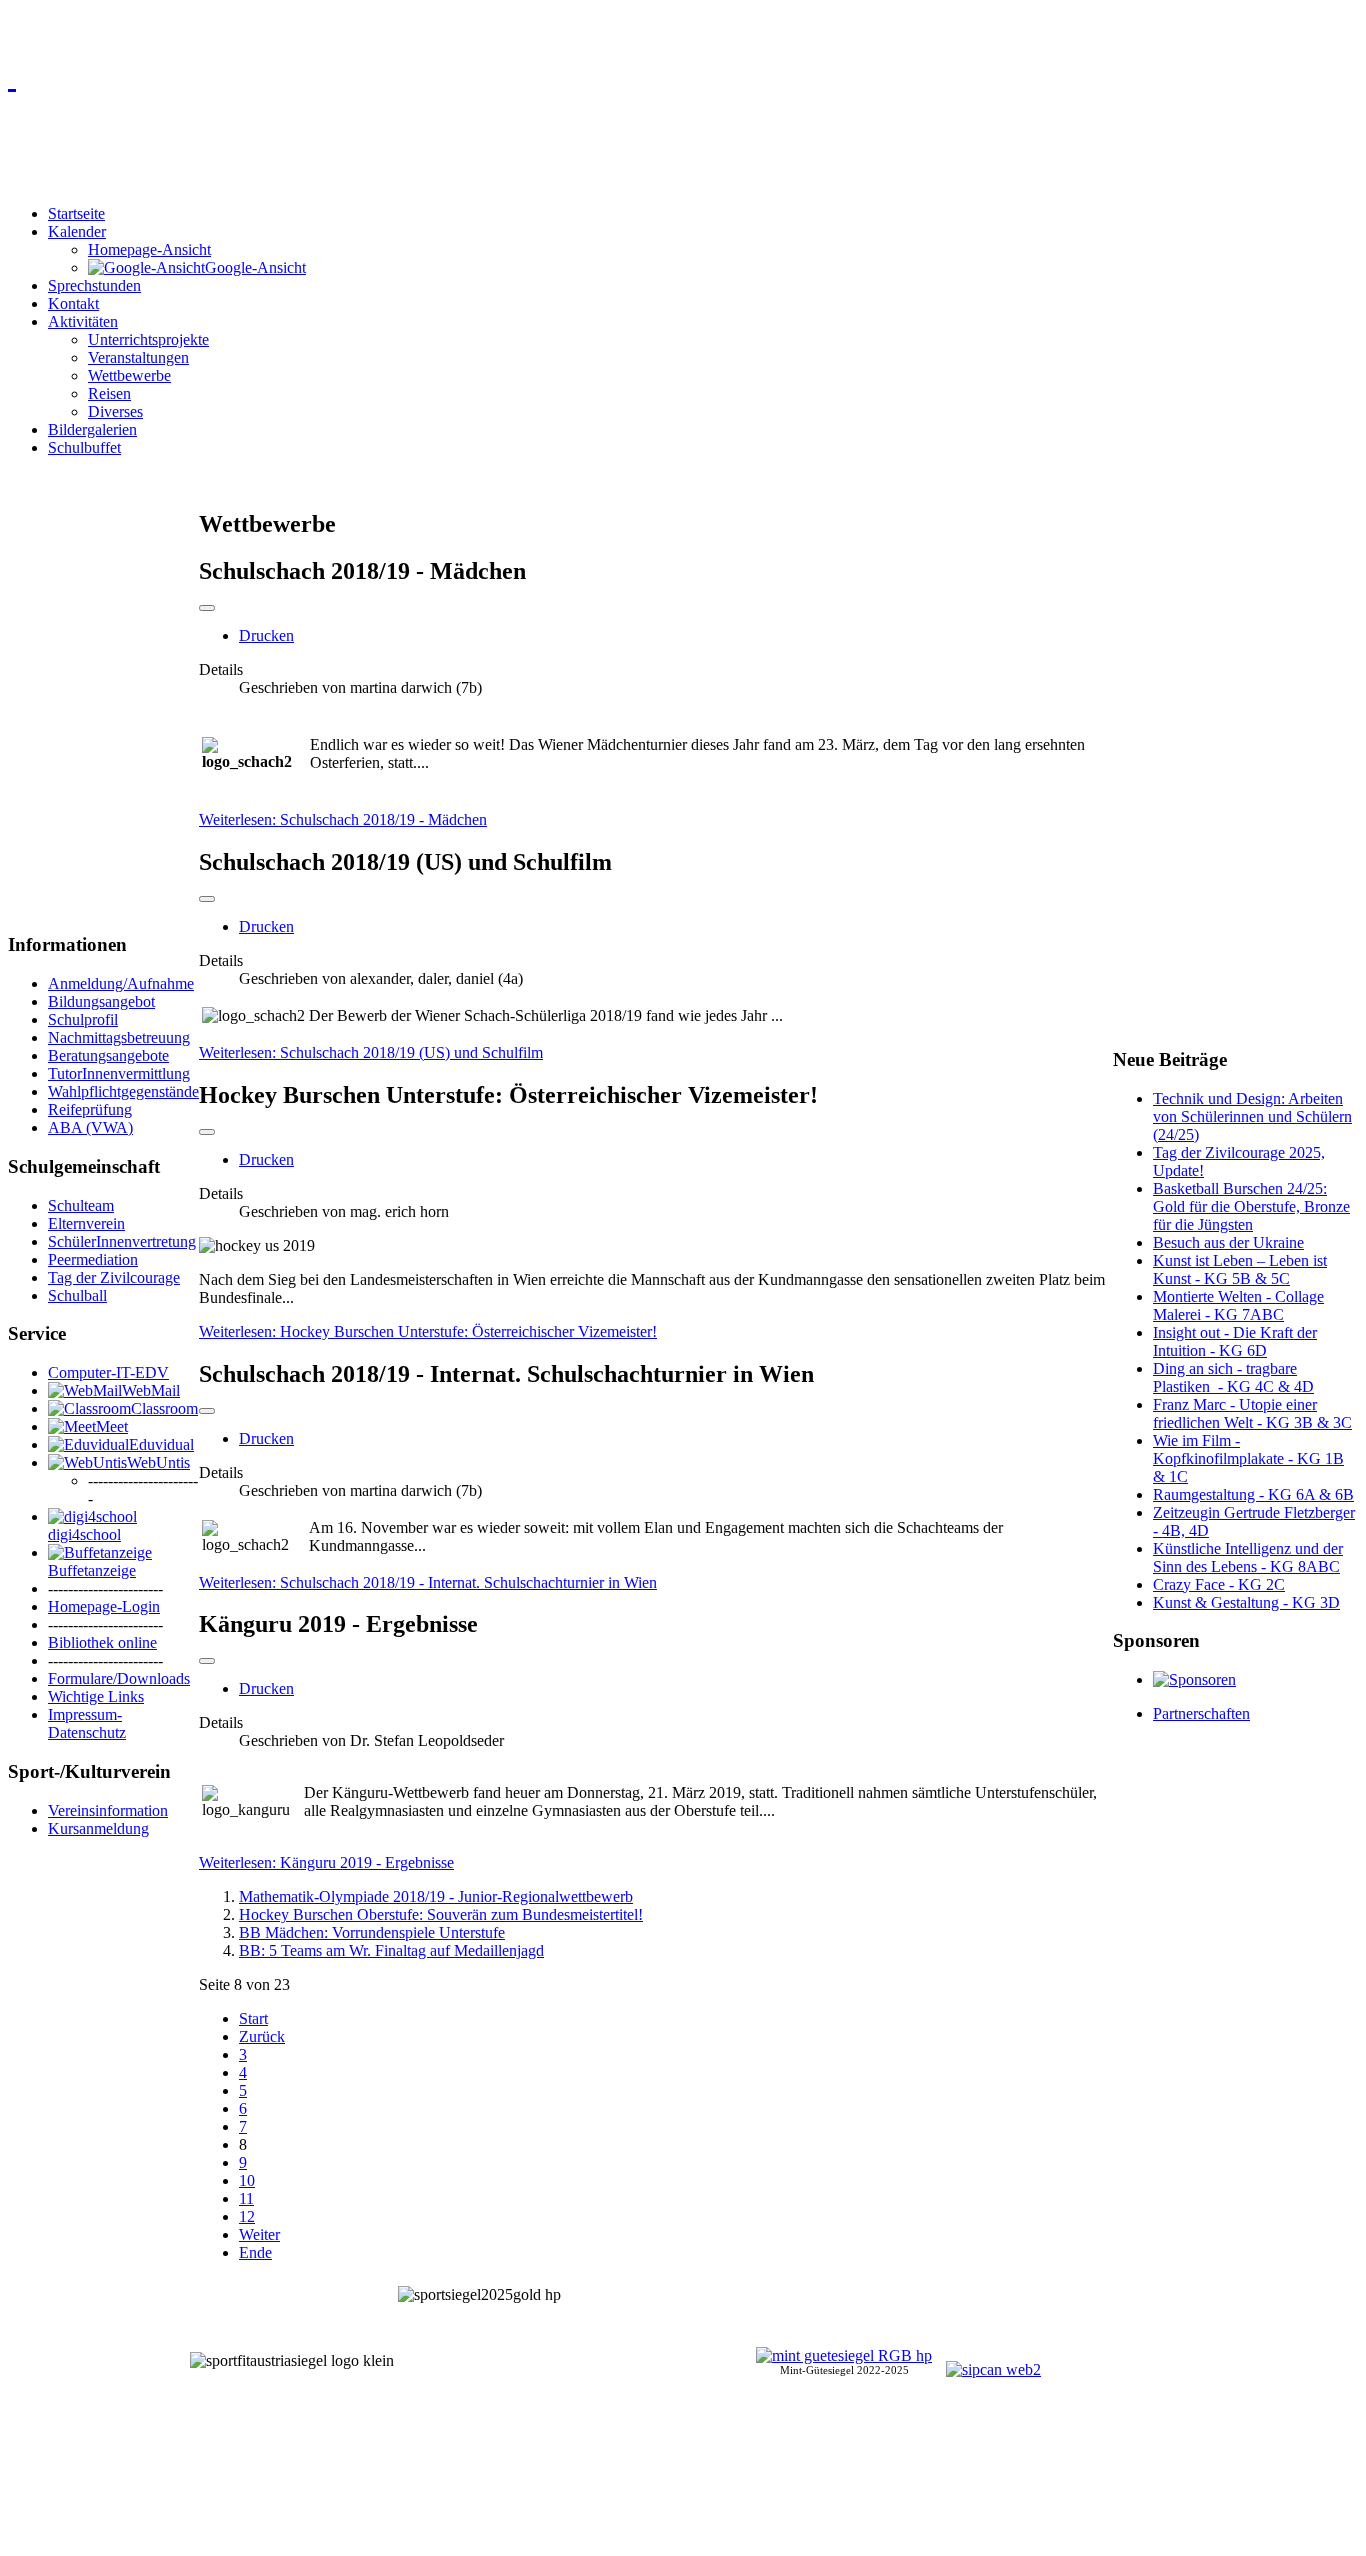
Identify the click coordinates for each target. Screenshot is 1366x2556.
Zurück (262, 2036)
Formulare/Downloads (119, 1678)
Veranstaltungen (138, 357)
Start (253, 2018)
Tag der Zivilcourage (114, 1277)
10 (247, 2180)
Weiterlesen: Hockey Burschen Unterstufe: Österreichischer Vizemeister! (428, 1331)
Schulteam (81, 1205)
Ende (255, 2252)
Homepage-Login (104, 1606)
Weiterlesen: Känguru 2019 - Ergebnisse (326, 1862)
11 (246, 2198)
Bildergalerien (92, 429)
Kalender (77, 231)
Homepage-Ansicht (149, 249)
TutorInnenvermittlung (119, 1073)
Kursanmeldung (98, 1828)
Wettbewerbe (129, 375)
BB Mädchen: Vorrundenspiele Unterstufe (372, 1932)
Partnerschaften (1201, 1713)
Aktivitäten (83, 321)
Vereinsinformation (108, 1810)
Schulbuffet (84, 447)
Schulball (77, 1295)
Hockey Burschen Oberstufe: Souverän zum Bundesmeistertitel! (441, 1914)
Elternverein (86, 1223)
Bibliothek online (102, 1642)
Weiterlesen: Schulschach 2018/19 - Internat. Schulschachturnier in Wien (428, 1582)
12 (247, 2216)
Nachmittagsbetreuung (119, 1037)
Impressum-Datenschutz (87, 1723)
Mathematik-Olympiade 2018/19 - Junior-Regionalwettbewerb (436, 1896)
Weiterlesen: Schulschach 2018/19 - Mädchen (343, 819)
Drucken (266, 635)
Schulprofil (83, 1019)
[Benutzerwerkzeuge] (207, 608)
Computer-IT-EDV (108, 1372)
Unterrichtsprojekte (148, 339)
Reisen (109, 393)
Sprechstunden (94, 285)
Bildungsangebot (101, 1001)
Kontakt (73, 303)
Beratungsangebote (108, 1055)
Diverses (115, 411)
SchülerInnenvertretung (122, 1241)
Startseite (76, 213)
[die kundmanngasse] (683, 76)
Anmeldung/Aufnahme (121, 983)
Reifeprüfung (90, 1109)
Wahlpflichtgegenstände (123, 1091)
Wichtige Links (96, 1696)
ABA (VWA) (90, 1127)
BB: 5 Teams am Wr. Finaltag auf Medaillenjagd (391, 1950)
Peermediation (93, 1259)
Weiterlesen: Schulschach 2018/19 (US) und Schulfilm (371, 1052)
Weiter (259, 2234)
